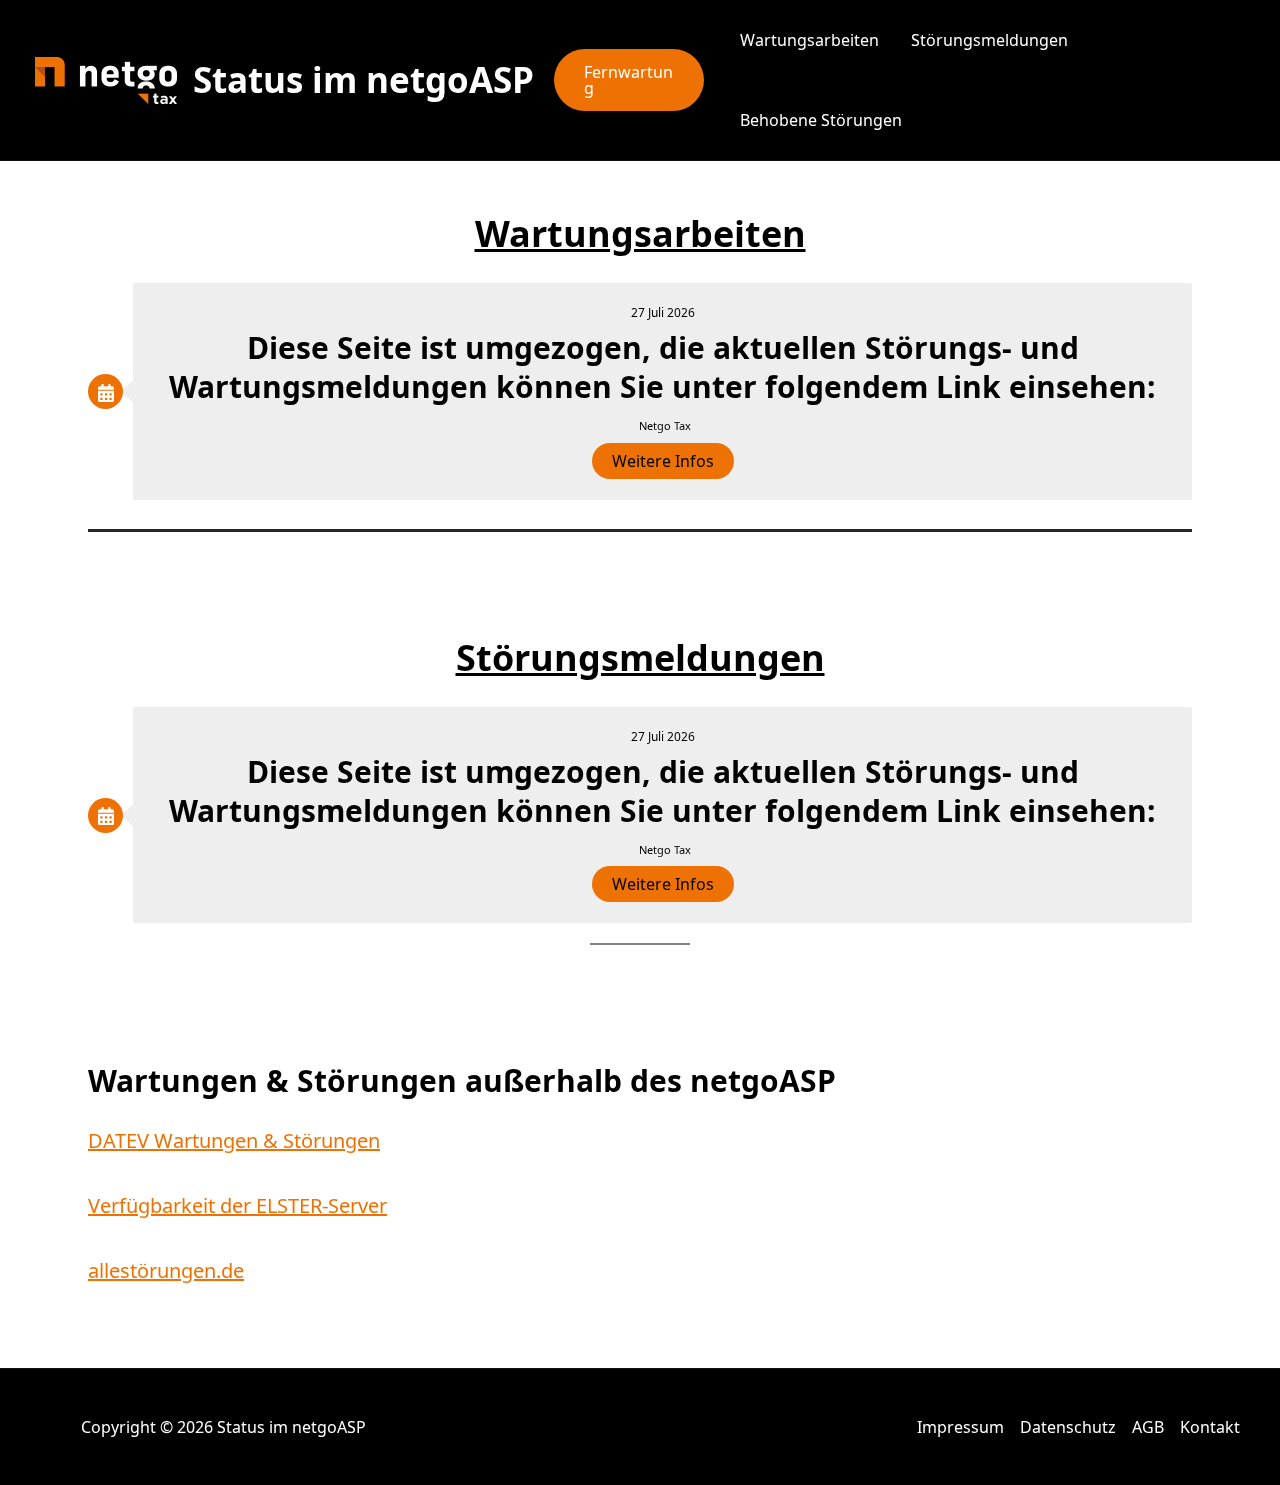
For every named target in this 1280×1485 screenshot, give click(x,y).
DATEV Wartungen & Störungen (234, 1140)
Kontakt (1210, 1427)
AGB (1148, 1427)
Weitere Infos (663, 461)
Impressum (960, 1427)
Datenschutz (1068, 1427)
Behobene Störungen (821, 120)
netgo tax (665, 425)
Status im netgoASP (363, 79)
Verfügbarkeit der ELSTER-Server (237, 1205)
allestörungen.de (166, 1270)
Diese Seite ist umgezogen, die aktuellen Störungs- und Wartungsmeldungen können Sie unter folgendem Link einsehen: (662, 367)
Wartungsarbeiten (809, 40)
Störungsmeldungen (989, 40)
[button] (629, 80)
